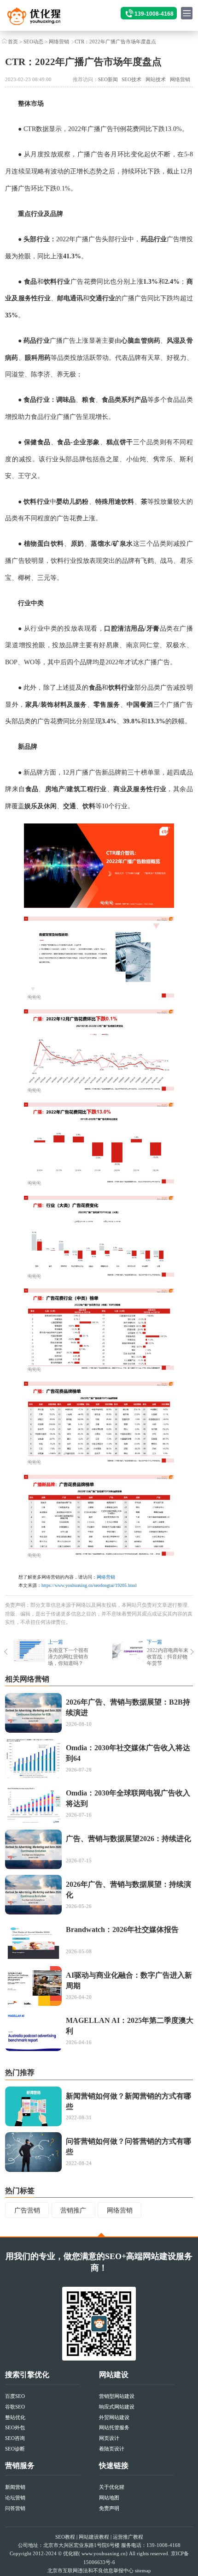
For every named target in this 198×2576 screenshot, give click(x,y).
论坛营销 (15, 2498)
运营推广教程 (128, 2537)
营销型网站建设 (117, 2396)
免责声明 (109, 2508)
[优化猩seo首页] (43, 19)
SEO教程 (65, 2537)
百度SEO (15, 2396)
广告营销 (27, 2210)
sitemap (143, 2570)
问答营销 (15, 2508)
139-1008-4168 (154, 14)
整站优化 (15, 2417)
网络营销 (59, 42)
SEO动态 (33, 42)
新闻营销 (15, 2487)
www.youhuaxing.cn (104, 2553)
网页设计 (109, 2438)
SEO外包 (15, 2427)
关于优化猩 (112, 2487)
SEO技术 (131, 79)
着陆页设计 (112, 2449)
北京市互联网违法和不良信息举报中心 (90, 2570)
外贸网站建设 (114, 2417)
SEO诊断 (15, 2449)
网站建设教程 (94, 2537)
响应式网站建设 (117, 2407)
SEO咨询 (15, 2438)
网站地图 (109, 2498)
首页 (13, 42)
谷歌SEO (15, 2407)
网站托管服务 (114, 2427)
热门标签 (20, 2191)
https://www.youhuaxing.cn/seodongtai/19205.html (89, 1585)
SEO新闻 (108, 79)
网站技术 (156, 79)
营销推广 (73, 2210)
